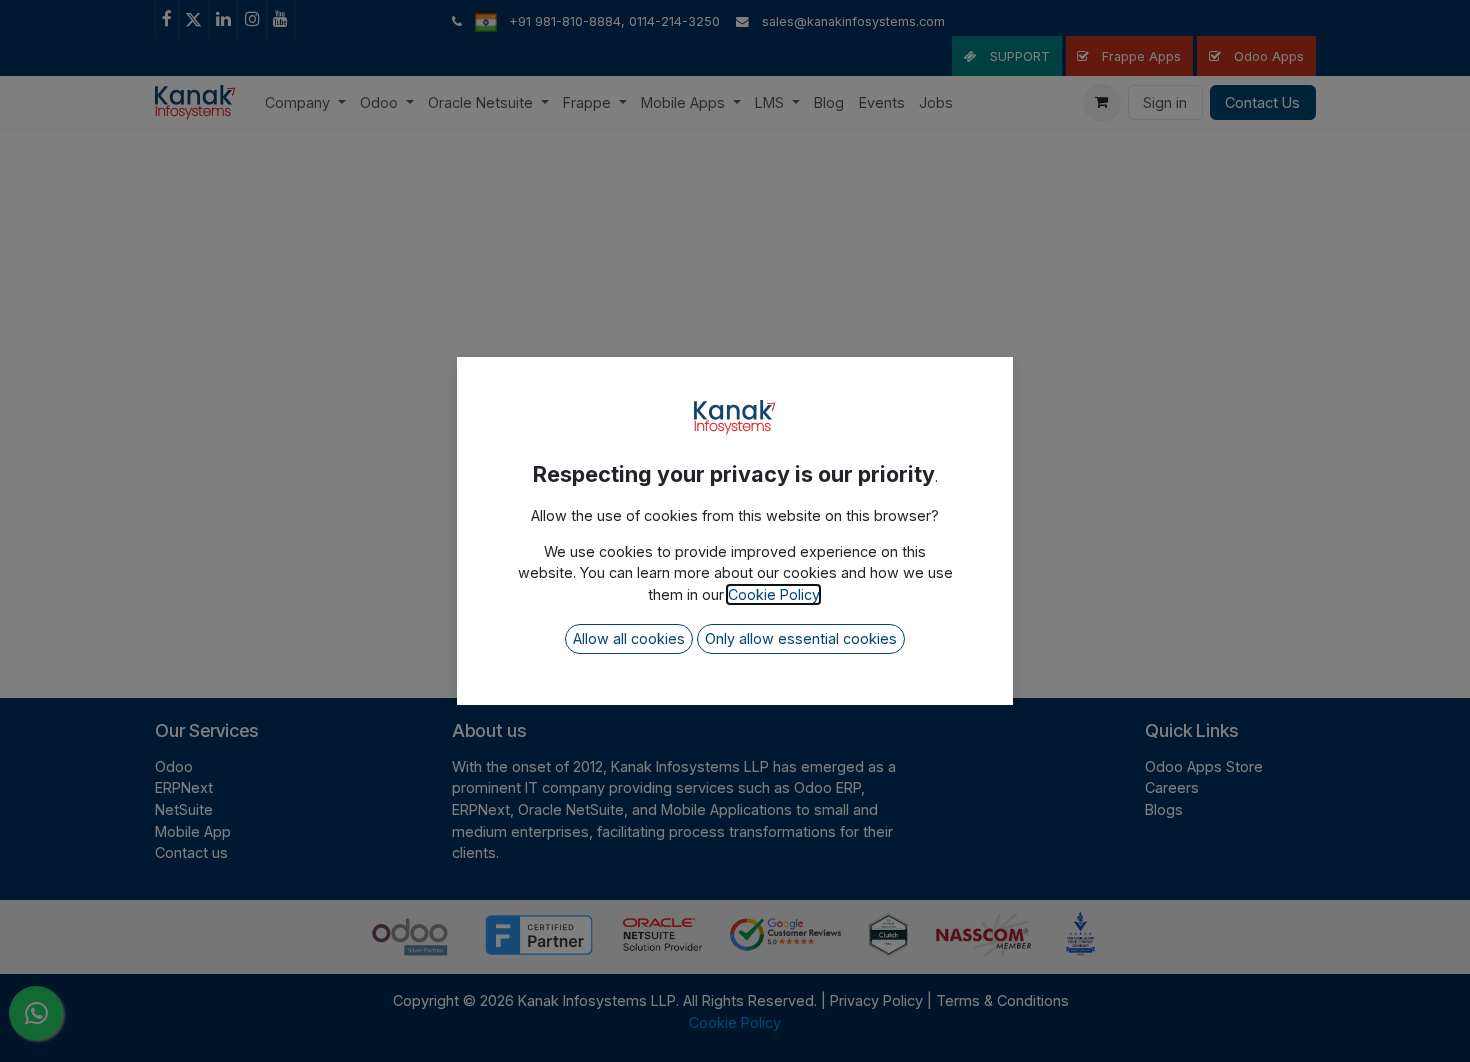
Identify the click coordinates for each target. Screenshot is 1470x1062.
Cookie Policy (773, 594)
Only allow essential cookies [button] (801, 638)
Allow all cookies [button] (629, 638)
